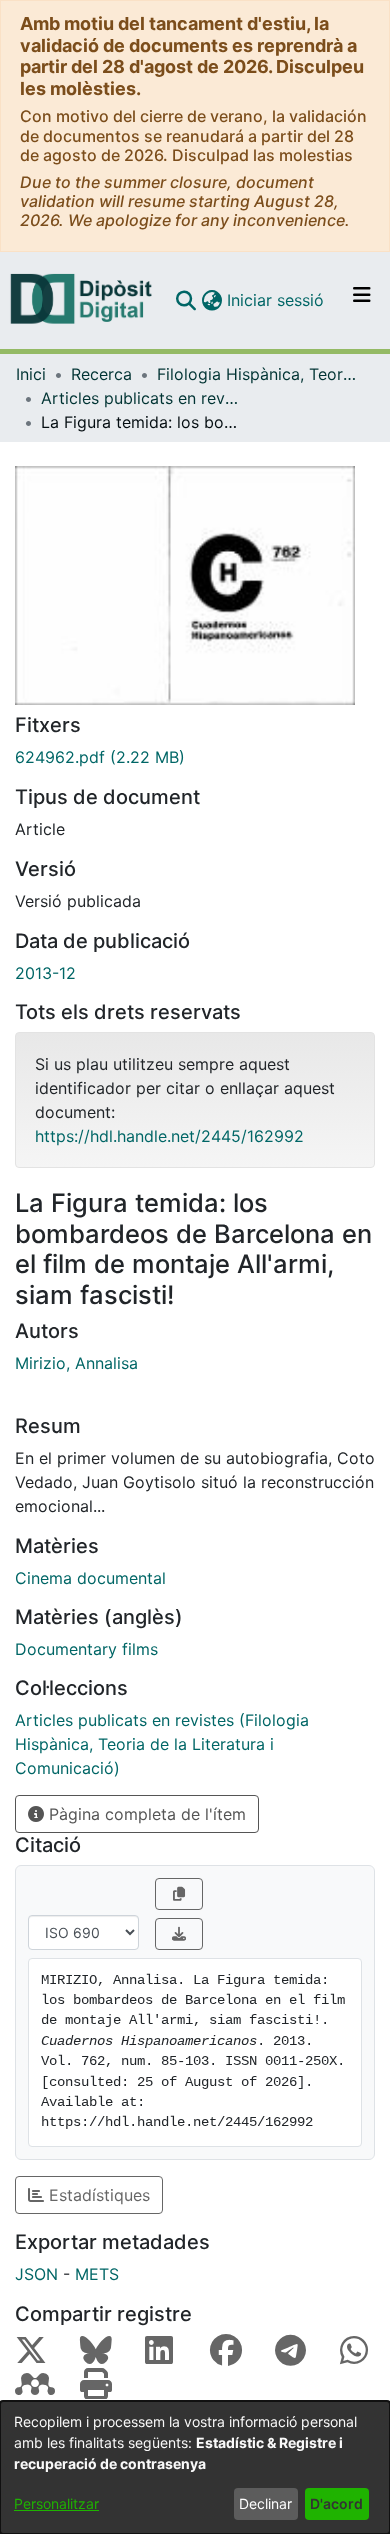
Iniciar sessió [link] (276, 300)
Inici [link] (31, 374)
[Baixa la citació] (179, 1934)
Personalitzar (56, 2503)
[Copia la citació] (179, 1894)
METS (97, 2274)
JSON (36, 2274)
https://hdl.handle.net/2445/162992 (169, 1136)
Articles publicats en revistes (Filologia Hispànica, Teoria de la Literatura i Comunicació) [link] (141, 398)
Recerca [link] (101, 374)
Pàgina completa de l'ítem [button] (145, 1814)
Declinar (265, 2503)
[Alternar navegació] (362, 300)
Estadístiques (97, 2195)
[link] (195, 757)
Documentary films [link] (86, 1649)
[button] (185, 300)
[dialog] (195, 2467)
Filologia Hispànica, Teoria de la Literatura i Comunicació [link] (257, 374)
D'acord (336, 2503)
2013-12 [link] (45, 973)
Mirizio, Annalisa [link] (76, 1363)
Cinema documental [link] (90, 1578)
